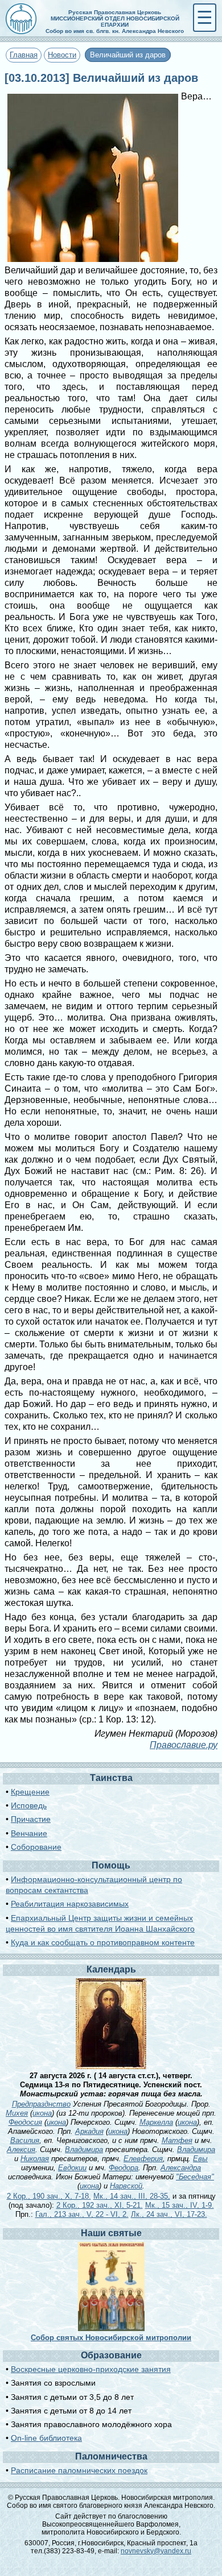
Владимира (84, 2150)
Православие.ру (184, 1745)
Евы (200, 2159)
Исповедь (29, 1805)
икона (42, 2113)
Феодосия (25, 2122)
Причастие (31, 1819)
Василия (25, 2140)
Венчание (29, 1833)
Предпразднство (41, 2104)
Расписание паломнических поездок (79, 2470)
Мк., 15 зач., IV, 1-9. (180, 2205)
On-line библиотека (46, 2438)
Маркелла (156, 2122)
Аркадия (89, 2131)
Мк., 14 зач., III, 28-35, (132, 2196)
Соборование (36, 1847)
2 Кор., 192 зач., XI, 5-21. (100, 2205)
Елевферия (143, 2159)
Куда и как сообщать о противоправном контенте (103, 1942)
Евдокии (72, 2168)
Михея (17, 2113)
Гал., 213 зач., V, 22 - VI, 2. (82, 2214)
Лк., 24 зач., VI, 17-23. (169, 2214)
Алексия (21, 2150)
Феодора (124, 2168)
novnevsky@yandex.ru (156, 2551)
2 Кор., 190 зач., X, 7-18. (49, 2196)
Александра (181, 2168)
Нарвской (126, 2186)
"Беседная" (195, 2177)
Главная (24, 55)
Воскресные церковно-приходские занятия (91, 2369)
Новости (62, 55)
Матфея (177, 2140)
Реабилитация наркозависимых (70, 1904)
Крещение (30, 1792)
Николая (35, 2159)
